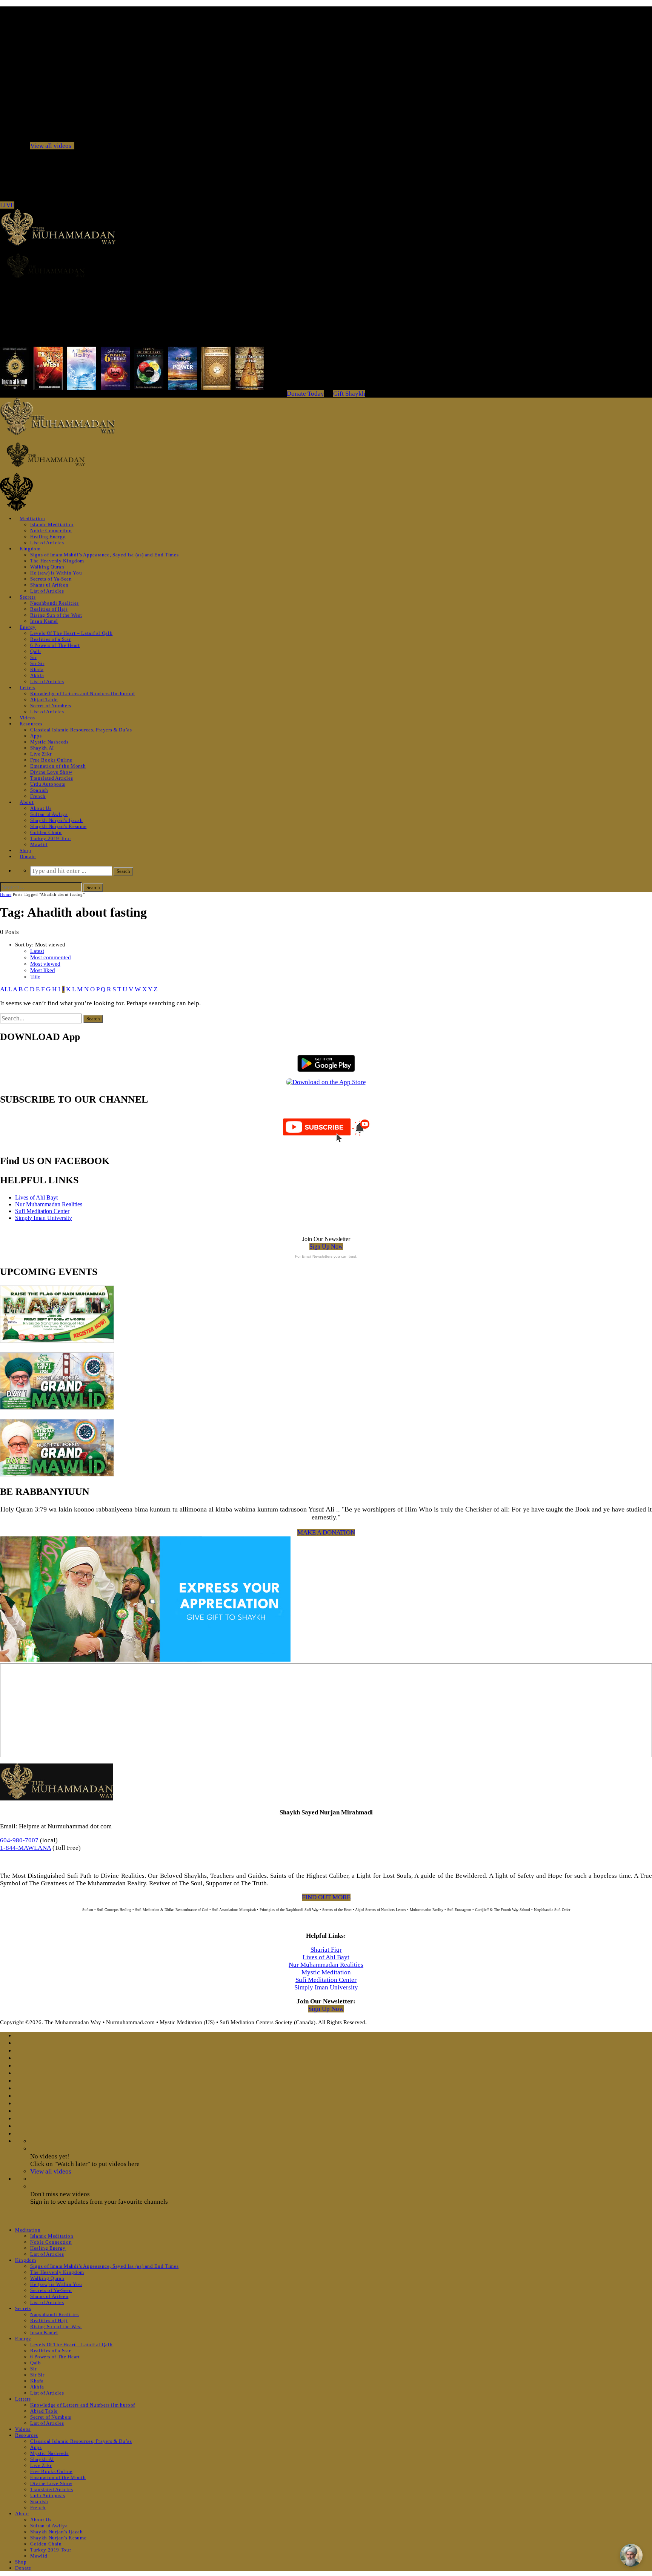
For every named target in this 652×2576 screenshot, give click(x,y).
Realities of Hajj (49, 609)
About (27, 802)
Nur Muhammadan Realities (49, 1204)
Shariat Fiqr (326, 1950)
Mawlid (39, 844)
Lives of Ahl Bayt (36, 1197)
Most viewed (45, 964)
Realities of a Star (50, 639)
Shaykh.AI (42, 748)
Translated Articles (52, 778)
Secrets (28, 597)
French (38, 796)
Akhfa (37, 675)
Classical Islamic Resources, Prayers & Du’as (81, 730)
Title (35, 977)
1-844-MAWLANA (25, 1848)
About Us (41, 808)
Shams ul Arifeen (49, 585)
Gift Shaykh (349, 394)
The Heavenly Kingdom (57, 561)
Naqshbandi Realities (55, 603)
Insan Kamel (44, 621)
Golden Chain (46, 832)
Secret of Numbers (51, 706)
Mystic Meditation (326, 1972)
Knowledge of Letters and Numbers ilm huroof (83, 694)
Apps (36, 736)
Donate (28, 856)
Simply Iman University (44, 1218)
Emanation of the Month (58, 766)
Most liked (43, 970)
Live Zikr (41, 754)
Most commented (51, 957)
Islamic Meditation (52, 525)
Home (6, 894)
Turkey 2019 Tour (51, 838)
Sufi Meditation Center (42, 1211)
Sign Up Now (326, 1247)
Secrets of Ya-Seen (51, 579)
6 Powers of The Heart (55, 645)
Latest (37, 951)
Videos (27, 718)
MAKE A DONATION (326, 1532)
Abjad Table (44, 700)
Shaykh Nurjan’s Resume (58, 826)
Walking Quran (47, 567)
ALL (6, 989)
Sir (33, 657)
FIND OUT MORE (326, 1897)
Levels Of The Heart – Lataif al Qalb (71, 633)
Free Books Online (51, 760)
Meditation (32, 518)
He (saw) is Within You (56, 573)
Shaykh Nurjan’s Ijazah (56, 820)
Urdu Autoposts (48, 784)
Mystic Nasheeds (49, 742)
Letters (28, 687)
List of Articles (47, 543)
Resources (31, 724)
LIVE (7, 205)
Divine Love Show (51, 772)
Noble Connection (51, 531)
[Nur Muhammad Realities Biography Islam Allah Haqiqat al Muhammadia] (326, 266)
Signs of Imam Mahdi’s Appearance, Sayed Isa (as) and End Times (104, 555)
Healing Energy (48, 537)
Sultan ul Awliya (49, 814)
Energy (28, 627)
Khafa (37, 669)
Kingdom (30, 549)
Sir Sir (37, 663)
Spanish (39, 790)
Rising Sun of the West (56, 615)
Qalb (36, 651)
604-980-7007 (19, 1840)
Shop (25, 850)
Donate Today (305, 394)
